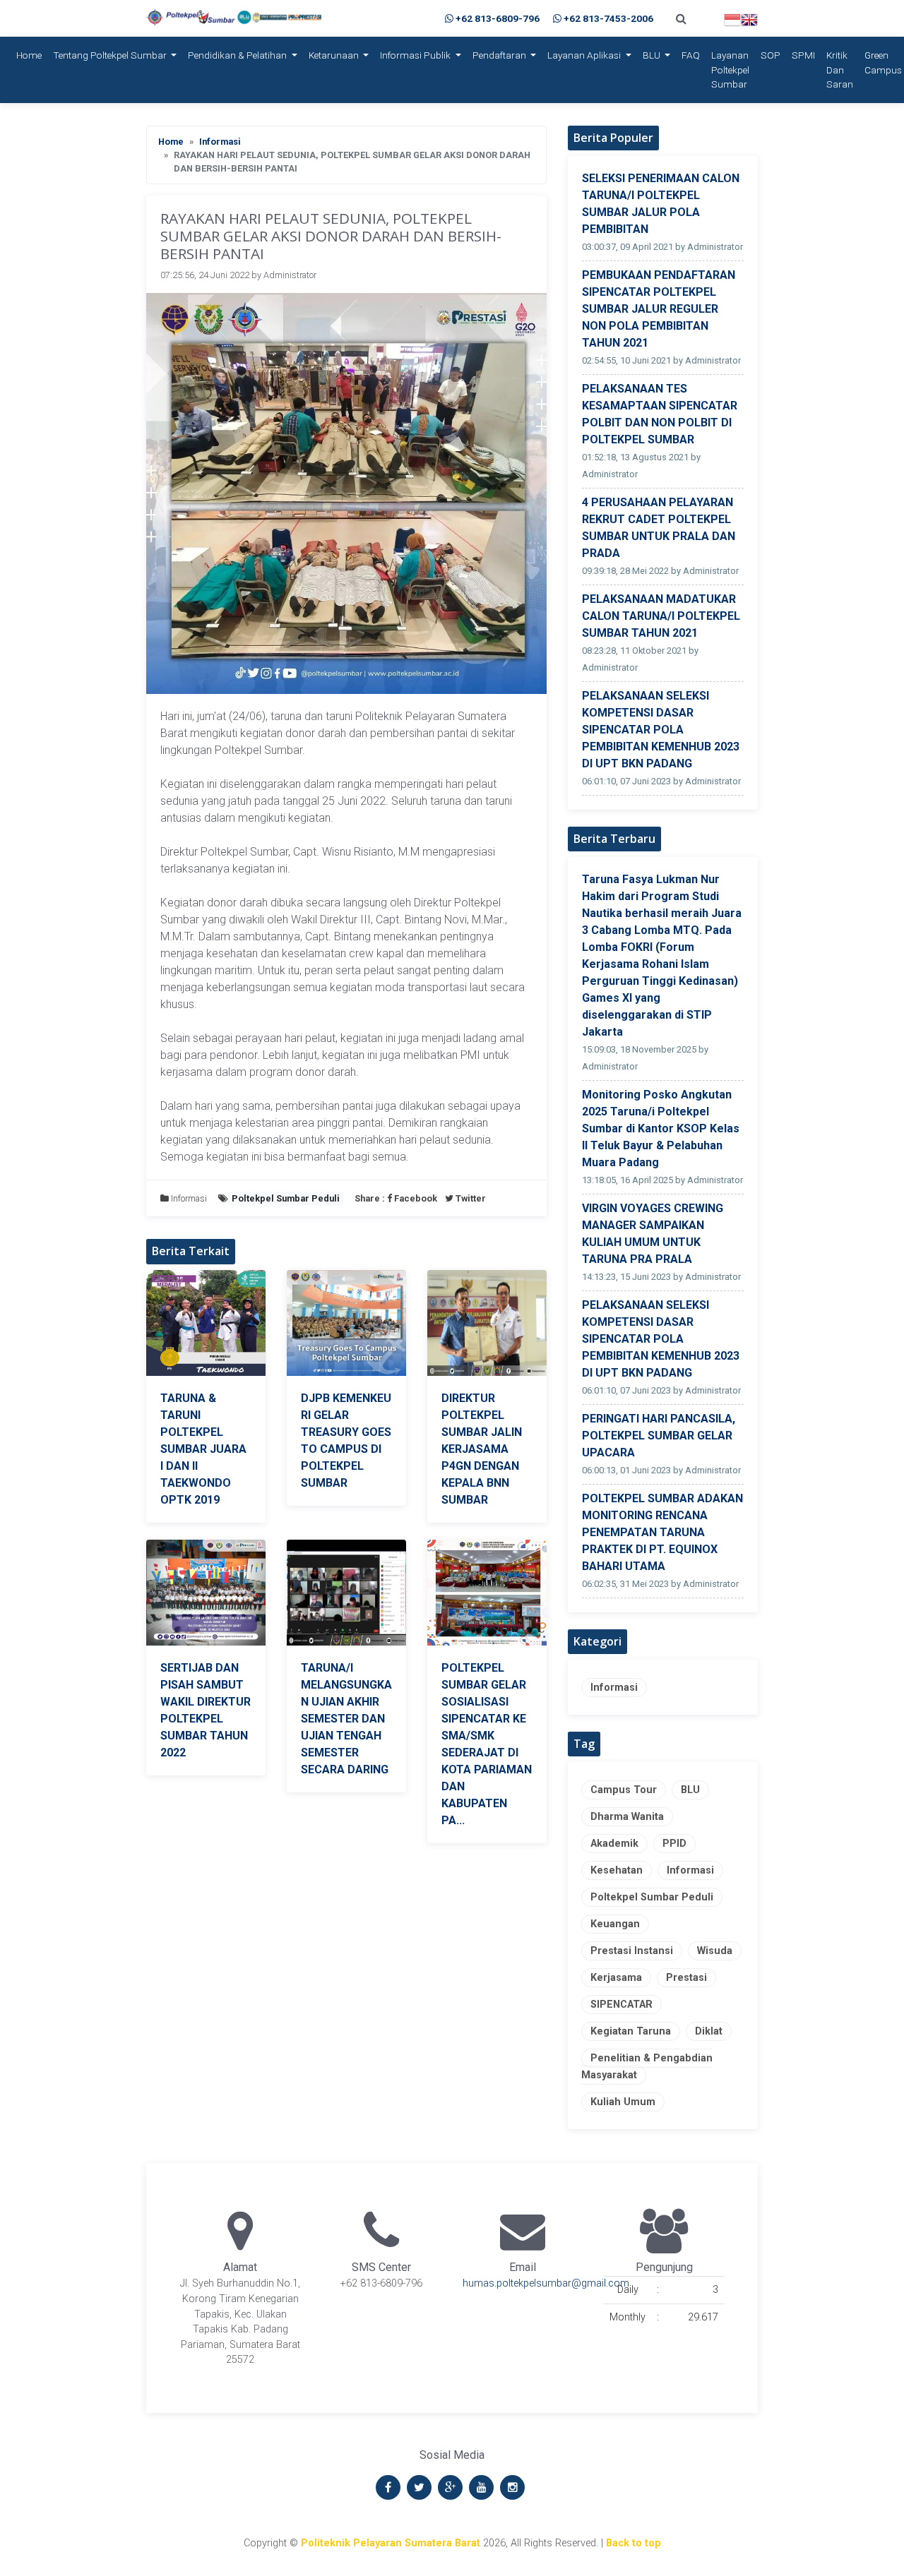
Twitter (470, 1198)
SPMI (803, 55)
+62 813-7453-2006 (608, 18)
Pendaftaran (500, 55)
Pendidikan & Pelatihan (238, 55)
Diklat (709, 2031)
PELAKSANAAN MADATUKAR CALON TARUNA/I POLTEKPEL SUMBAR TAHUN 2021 (661, 616)
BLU (653, 55)
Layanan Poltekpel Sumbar (730, 70)
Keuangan (615, 1924)
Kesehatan (617, 1870)
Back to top (634, 2543)
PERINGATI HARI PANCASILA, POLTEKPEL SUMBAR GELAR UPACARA (659, 1436)
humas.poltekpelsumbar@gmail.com (546, 2283)
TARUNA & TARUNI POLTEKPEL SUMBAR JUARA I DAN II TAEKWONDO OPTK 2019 (203, 1449)
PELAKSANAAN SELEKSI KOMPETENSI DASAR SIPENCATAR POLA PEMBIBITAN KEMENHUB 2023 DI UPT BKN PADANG (661, 730)
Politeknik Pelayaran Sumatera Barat (391, 2543)
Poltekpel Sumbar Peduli (652, 1897)
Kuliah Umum (623, 2102)
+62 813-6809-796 (498, 18)
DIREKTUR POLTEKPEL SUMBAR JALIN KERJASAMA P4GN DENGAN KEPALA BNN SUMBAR (482, 1449)
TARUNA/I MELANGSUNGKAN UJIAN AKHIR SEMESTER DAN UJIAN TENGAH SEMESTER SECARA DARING (346, 1719)
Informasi (220, 142)
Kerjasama (616, 1978)
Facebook (416, 1198)
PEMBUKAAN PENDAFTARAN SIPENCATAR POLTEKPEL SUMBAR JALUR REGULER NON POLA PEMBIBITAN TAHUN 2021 (659, 309)
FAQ (691, 55)
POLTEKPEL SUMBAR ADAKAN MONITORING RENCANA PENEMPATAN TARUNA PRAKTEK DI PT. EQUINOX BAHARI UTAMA (662, 1532)
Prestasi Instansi (632, 1951)
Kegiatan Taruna (631, 2031)
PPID (674, 1844)
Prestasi (686, 1978)
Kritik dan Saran (840, 70)
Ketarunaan (335, 55)
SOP (771, 55)
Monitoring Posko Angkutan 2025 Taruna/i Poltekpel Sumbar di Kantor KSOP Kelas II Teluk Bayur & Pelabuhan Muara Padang (661, 1128)
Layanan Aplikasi (585, 55)
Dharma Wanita (627, 1817)
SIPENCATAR (621, 2005)
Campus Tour (624, 1790)
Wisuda (715, 1951)
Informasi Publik (416, 55)
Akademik (614, 1844)
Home (32, 55)
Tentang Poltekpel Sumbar (111, 55)
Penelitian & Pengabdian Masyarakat (647, 2067)
